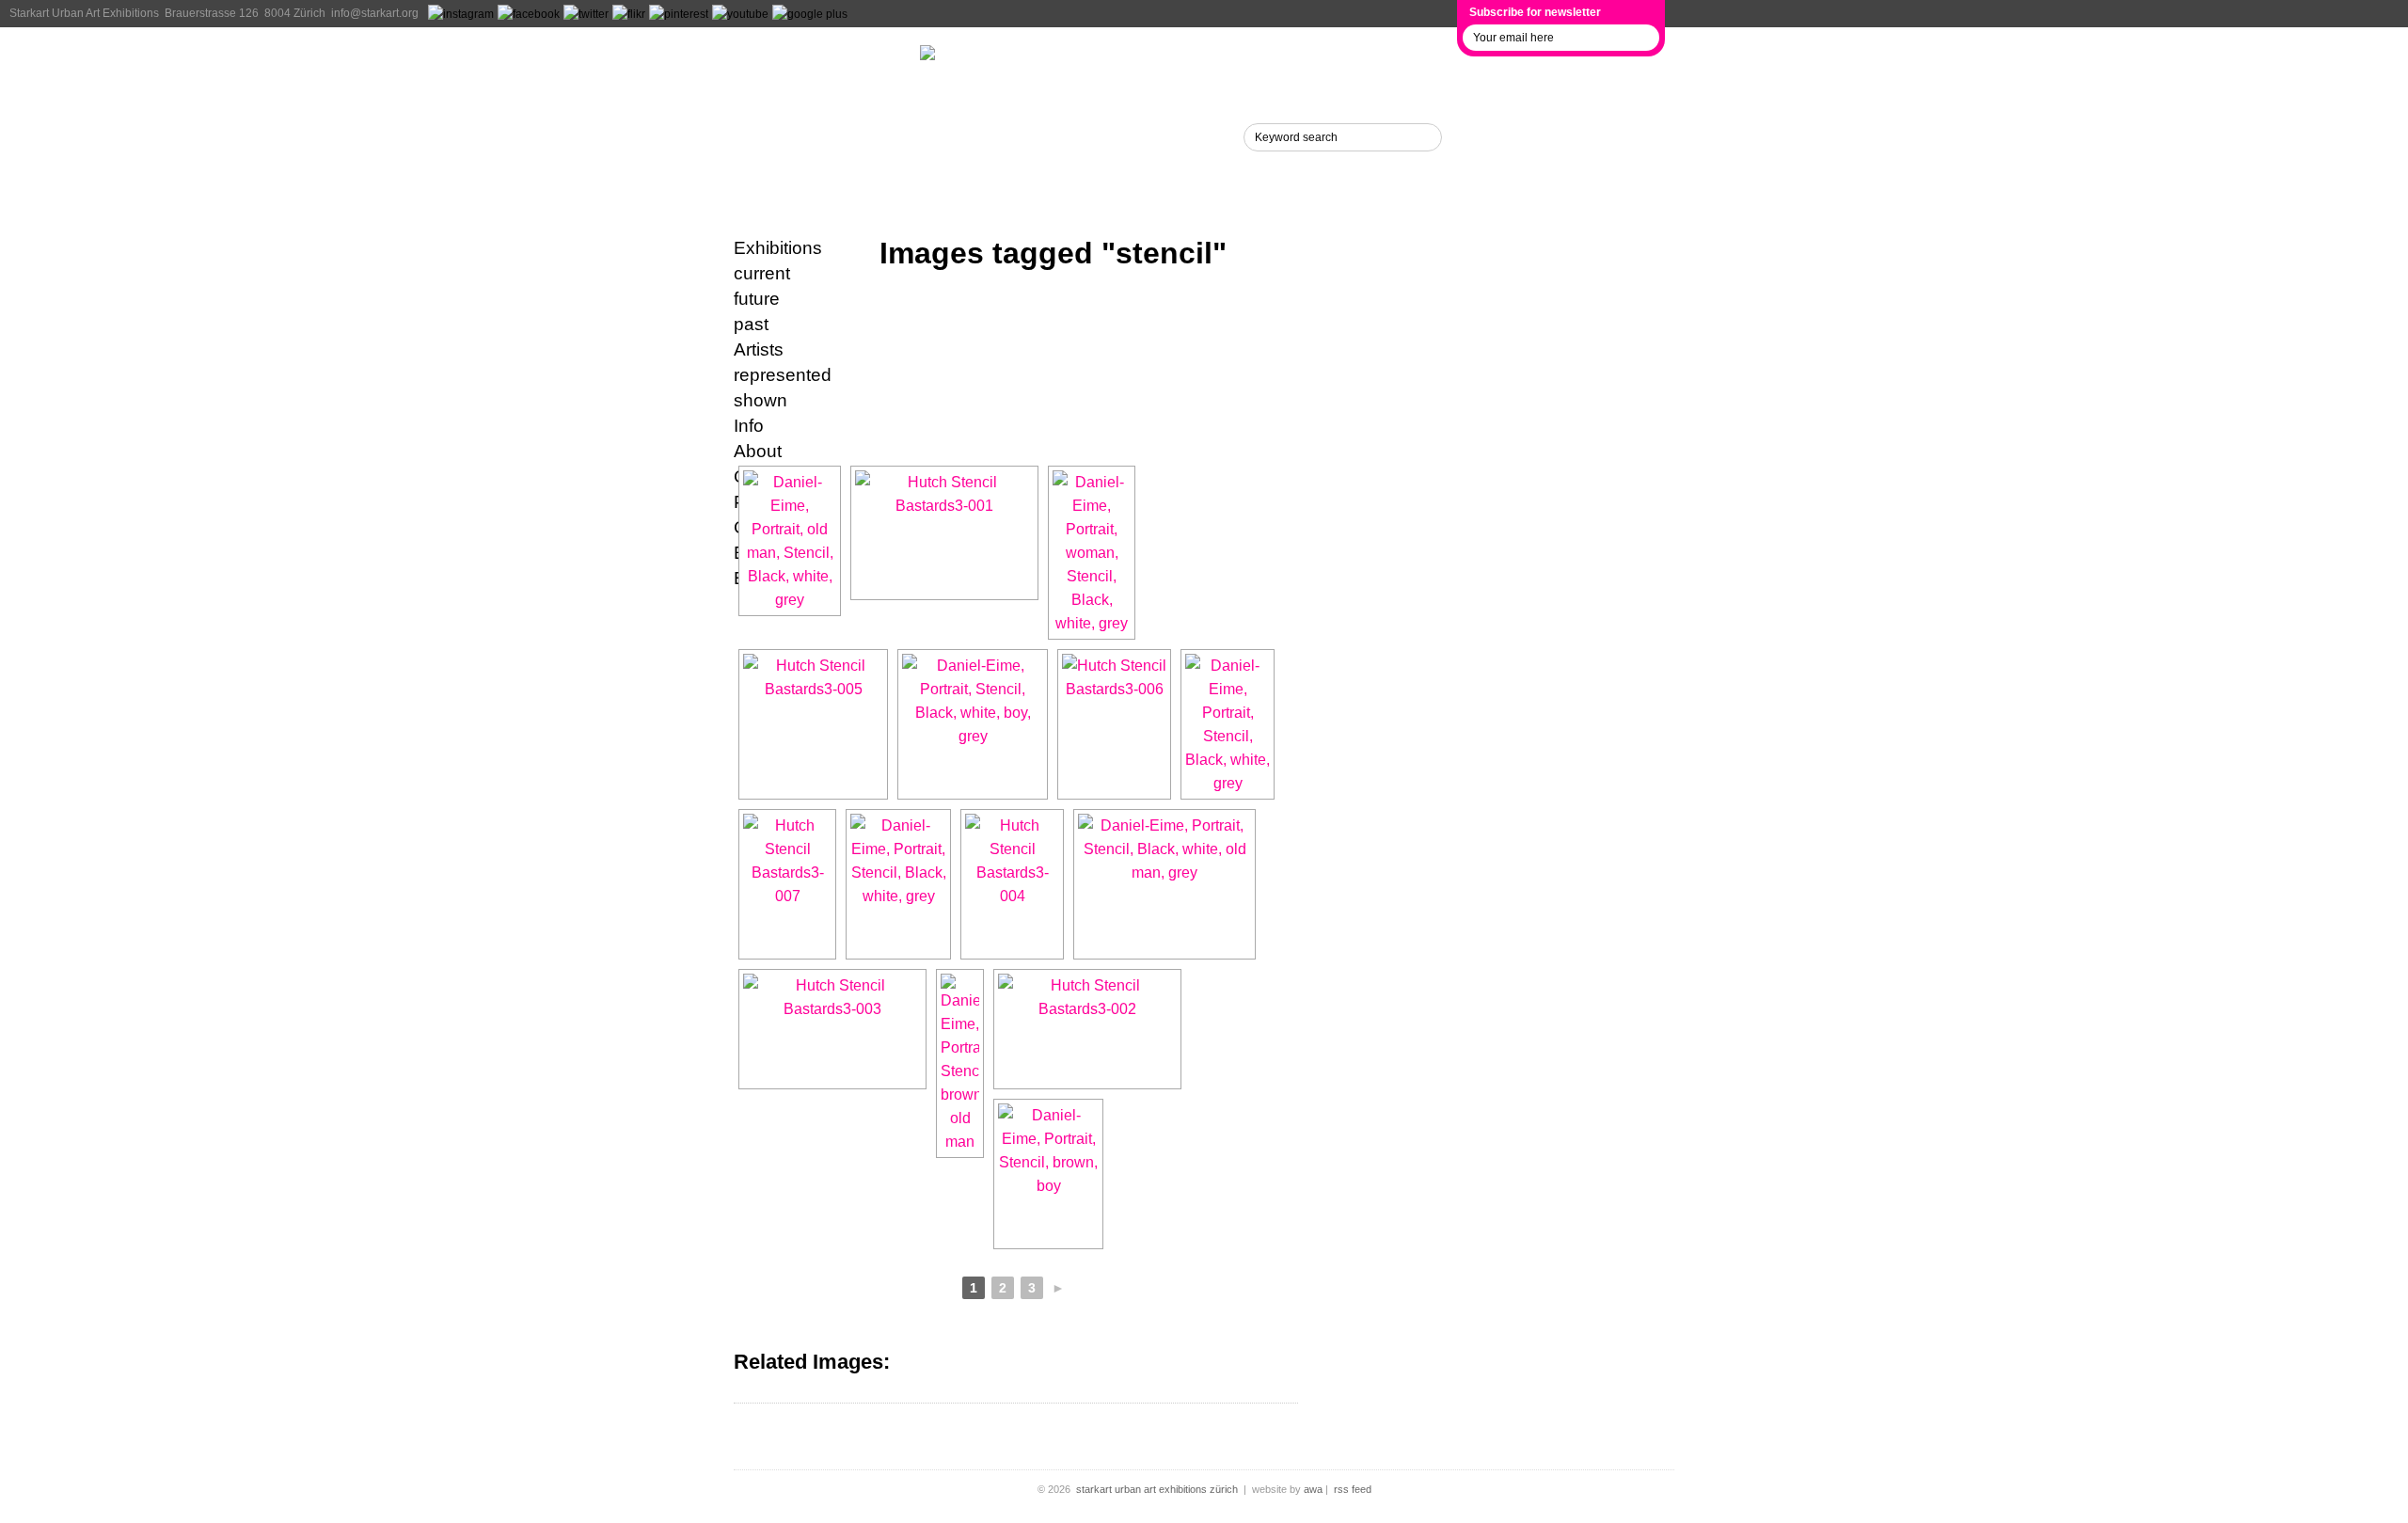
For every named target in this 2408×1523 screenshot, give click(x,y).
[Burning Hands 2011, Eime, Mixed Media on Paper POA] (1164, 884)
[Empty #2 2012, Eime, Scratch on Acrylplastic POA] (1228, 724)
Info (755, 136)
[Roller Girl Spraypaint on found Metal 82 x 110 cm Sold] (1114, 724)
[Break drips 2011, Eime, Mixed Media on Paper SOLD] (960, 1063)
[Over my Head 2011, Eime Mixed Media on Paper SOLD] (1048, 1174)
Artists (770, 97)
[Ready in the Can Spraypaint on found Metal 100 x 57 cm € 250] (787, 884)
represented (783, 375)
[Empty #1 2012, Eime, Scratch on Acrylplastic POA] (898, 884)
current (762, 273)
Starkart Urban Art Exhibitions (84, 13)
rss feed (1353, 1489)
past (751, 324)
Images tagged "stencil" (1053, 253)
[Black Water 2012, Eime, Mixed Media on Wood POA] (973, 724)
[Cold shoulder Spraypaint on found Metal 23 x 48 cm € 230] (1012, 884)
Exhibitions (796, 57)
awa (1313, 1489)
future (757, 299)
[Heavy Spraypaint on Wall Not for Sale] (944, 533)
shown (760, 400)
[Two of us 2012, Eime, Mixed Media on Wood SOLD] (790, 541)
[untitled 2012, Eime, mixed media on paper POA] (1092, 553)
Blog (759, 176)
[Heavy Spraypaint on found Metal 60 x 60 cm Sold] (813, 724)
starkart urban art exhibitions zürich (1157, 1489)
